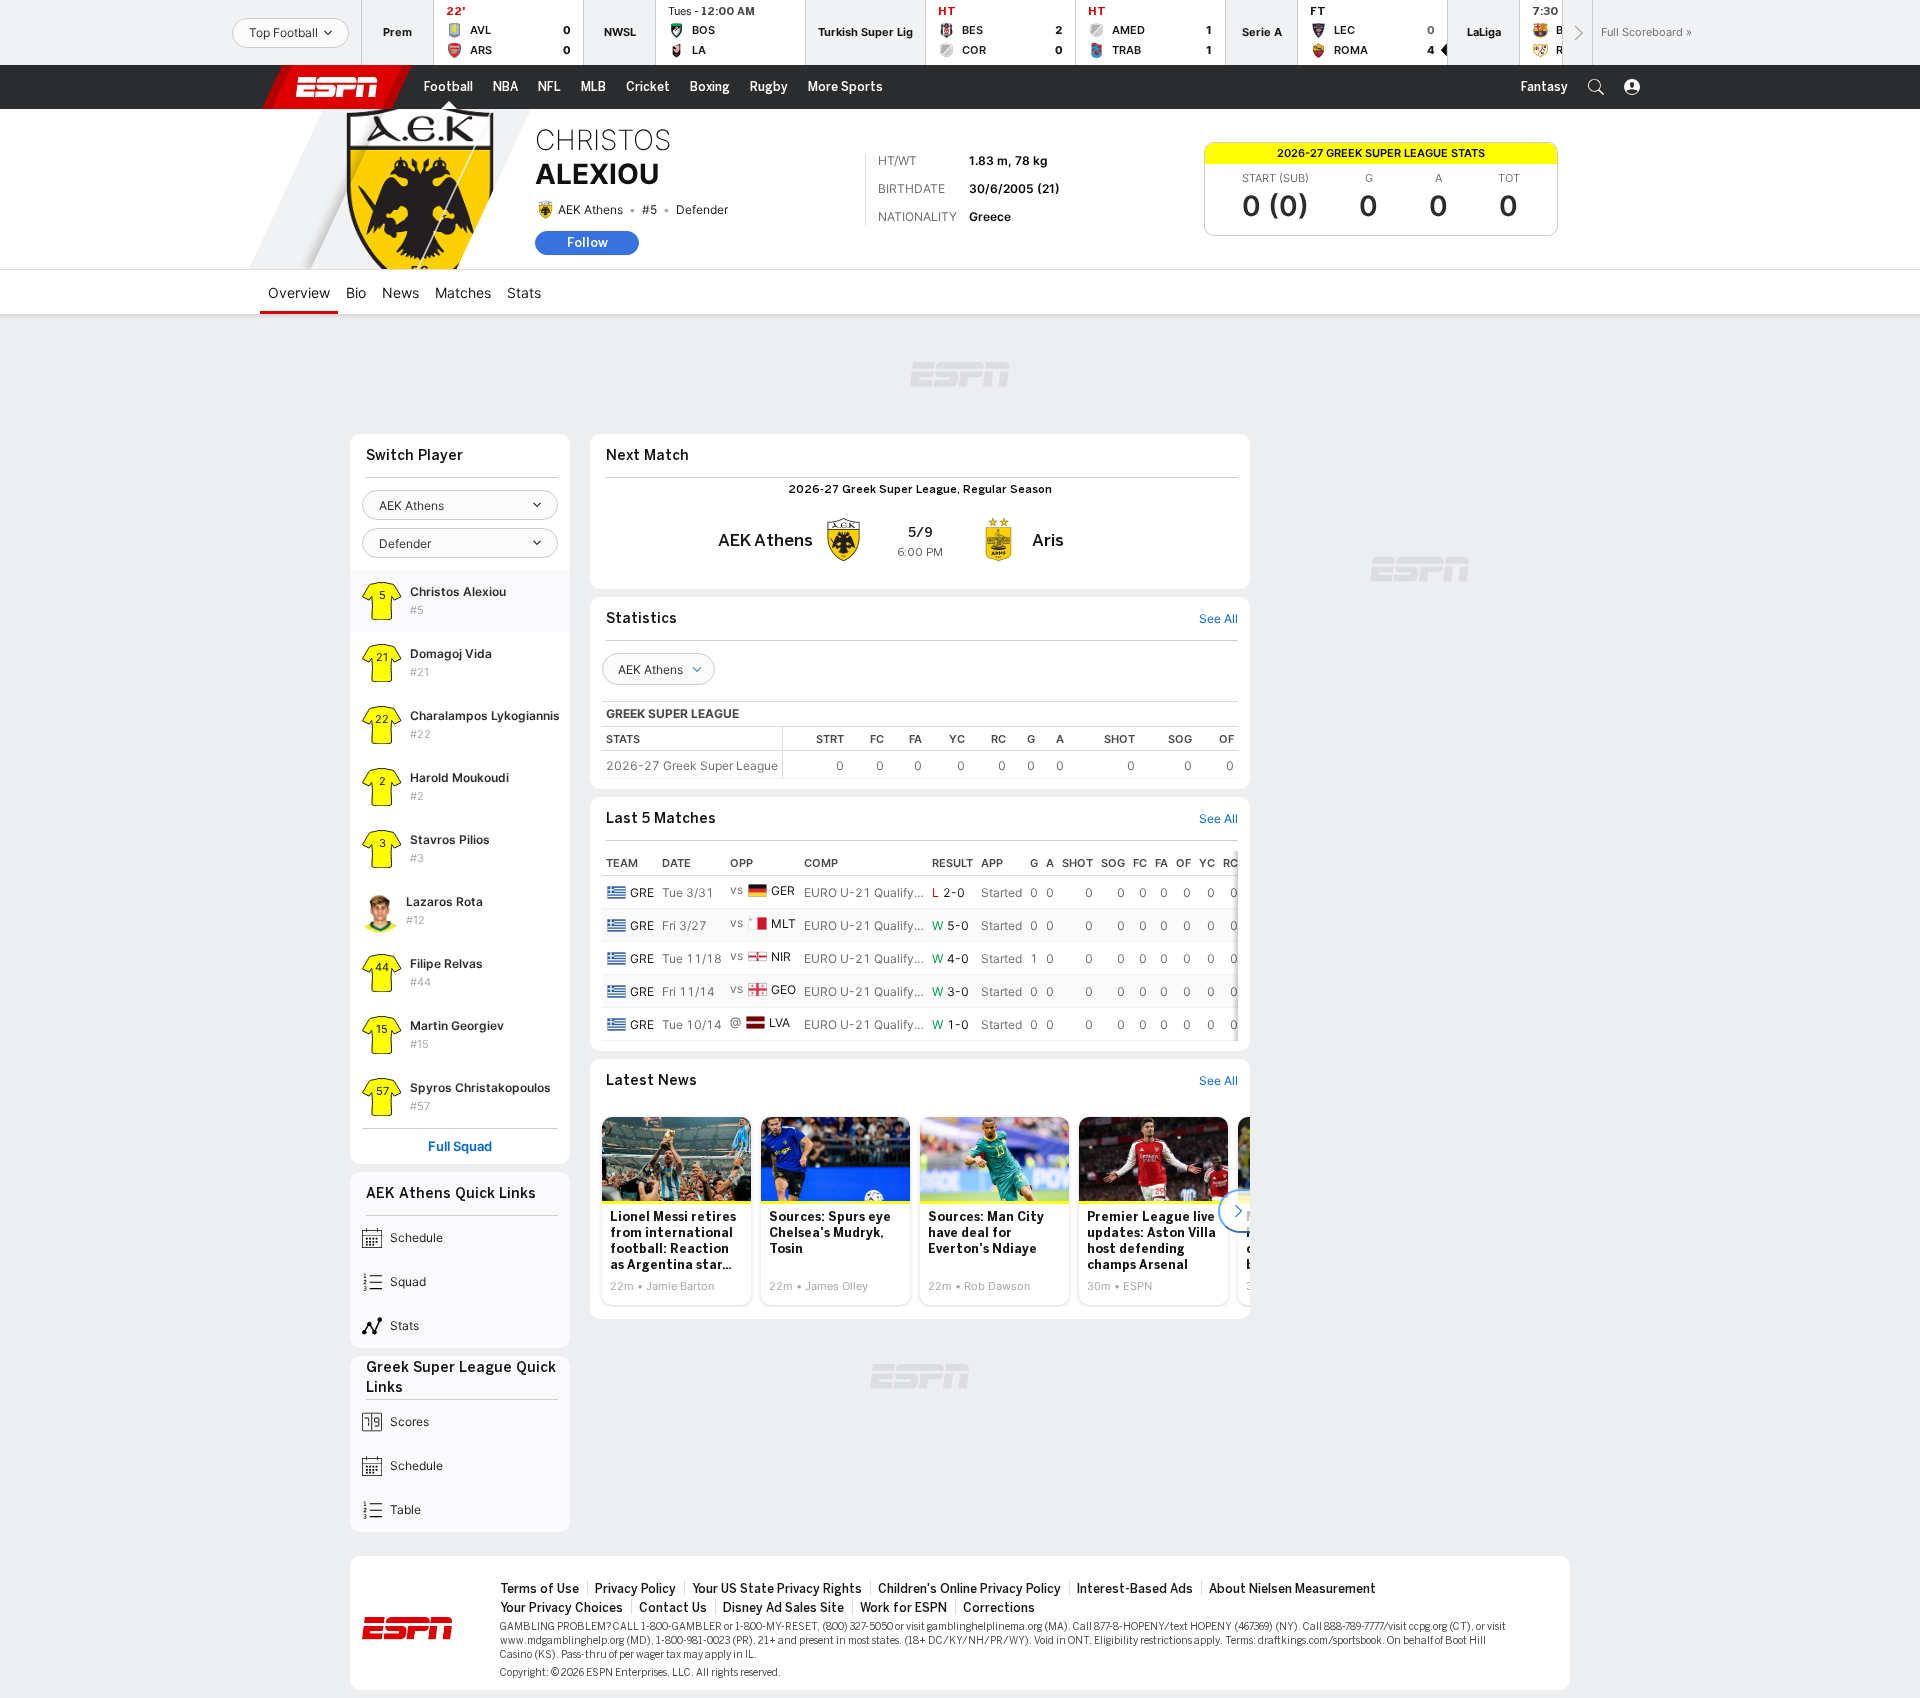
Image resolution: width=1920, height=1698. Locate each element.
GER (783, 890)
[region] (1010, 752)
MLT (783, 923)
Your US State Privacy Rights (777, 1589)
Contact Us (673, 1608)
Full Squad (460, 1146)
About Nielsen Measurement (1292, 1589)
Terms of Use (539, 1589)
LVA (779, 1022)
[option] (676, 1211)
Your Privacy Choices (561, 1608)
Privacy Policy (635, 1589)
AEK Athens (590, 209)
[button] (1596, 87)
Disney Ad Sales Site (783, 1608)
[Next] (1577, 32)
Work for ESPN (903, 1608)
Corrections (999, 1608)
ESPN (337, 87)
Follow (587, 242)
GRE (642, 892)
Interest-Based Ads (1135, 1589)
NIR (781, 956)
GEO (783, 989)
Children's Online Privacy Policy (969, 1589)
